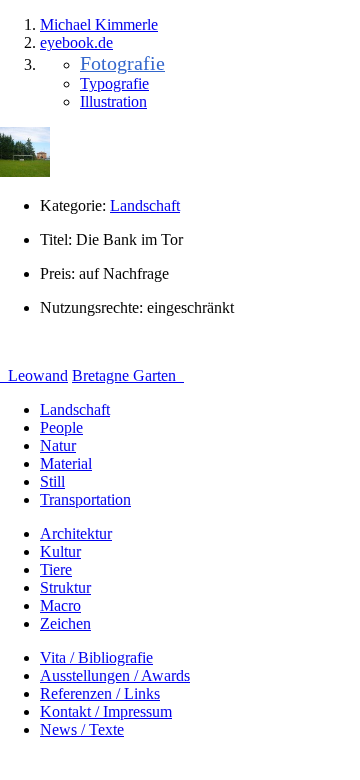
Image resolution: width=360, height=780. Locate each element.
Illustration (113, 101)
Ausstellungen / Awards (115, 675)
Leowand (36, 375)
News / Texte (82, 729)
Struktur (65, 587)
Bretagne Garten (126, 375)
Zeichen (65, 623)
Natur (58, 445)
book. (76, 42)
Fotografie (122, 63)
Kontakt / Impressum (106, 711)
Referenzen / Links (100, 693)
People (61, 427)
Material (66, 463)
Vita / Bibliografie (96, 657)
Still (52, 481)
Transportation (85, 499)
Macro (60, 605)
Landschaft (145, 205)
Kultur (60, 551)
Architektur (76, 533)
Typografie (114, 83)
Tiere (56, 569)
